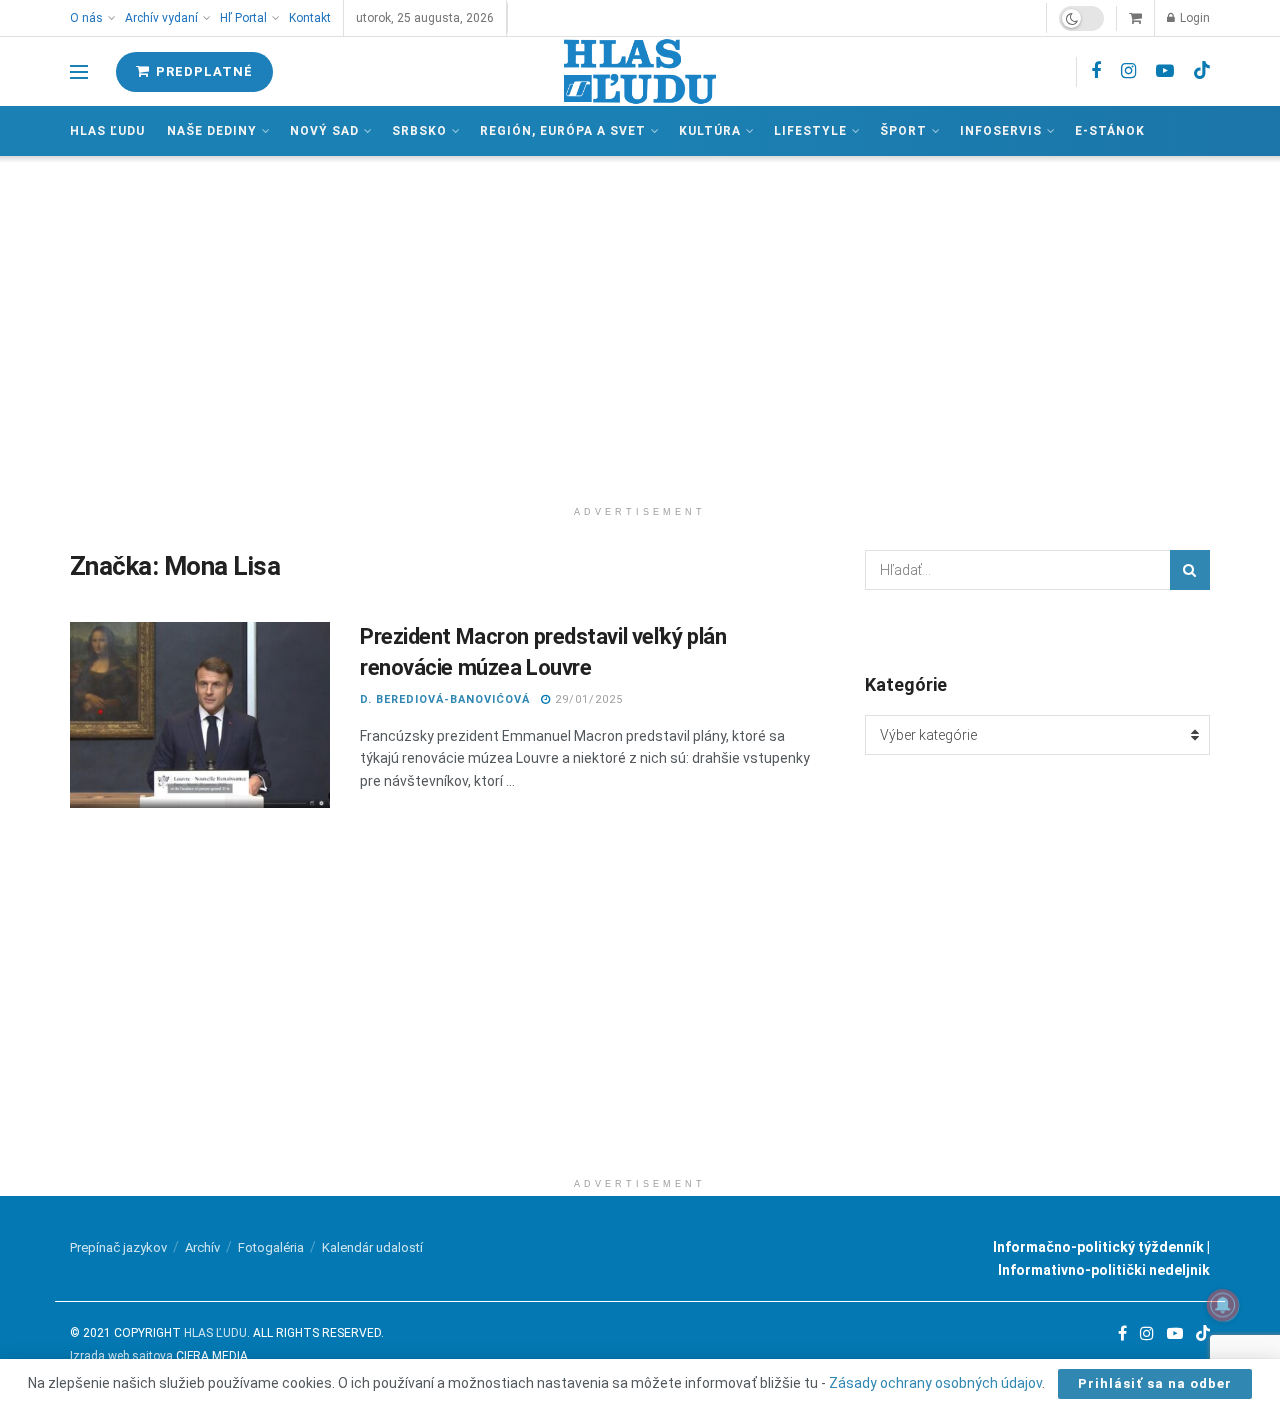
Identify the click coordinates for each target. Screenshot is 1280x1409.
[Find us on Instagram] (1128, 71)
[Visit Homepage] (640, 71)
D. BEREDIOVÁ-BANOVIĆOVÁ (445, 699)
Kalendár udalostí (372, 1247)
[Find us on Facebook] (1096, 71)
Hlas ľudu (107, 131)
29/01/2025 (587, 699)
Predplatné (202, 71)
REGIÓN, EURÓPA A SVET (563, 131)
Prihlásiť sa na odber (1155, 1383)
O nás (86, 18)
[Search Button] (1190, 570)
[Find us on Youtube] (1165, 71)
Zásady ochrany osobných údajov (935, 1383)
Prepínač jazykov (118, 1247)
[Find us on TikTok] (1202, 71)
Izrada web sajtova (121, 1356)
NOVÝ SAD (324, 131)
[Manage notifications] (1223, 1305)
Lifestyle (810, 131)
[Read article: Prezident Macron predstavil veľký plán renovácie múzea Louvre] (200, 715)
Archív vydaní (161, 18)
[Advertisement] (640, 326)
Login (1193, 18)
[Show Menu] (79, 72)
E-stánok (1110, 131)
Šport (903, 131)
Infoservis (1001, 131)
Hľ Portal (243, 18)
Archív (202, 1247)
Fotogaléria (271, 1247)
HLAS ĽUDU (215, 1333)
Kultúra (710, 131)
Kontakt (310, 18)
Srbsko (419, 131)
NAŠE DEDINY (212, 131)
